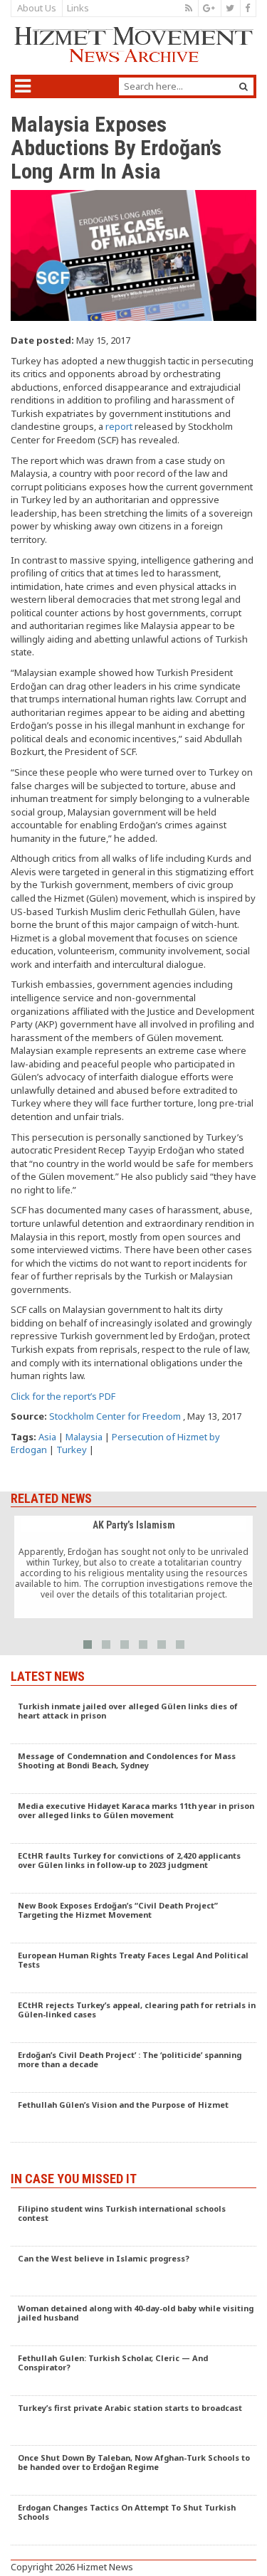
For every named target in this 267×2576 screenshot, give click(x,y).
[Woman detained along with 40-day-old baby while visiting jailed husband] (133, 2321)
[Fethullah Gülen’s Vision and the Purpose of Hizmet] (133, 2118)
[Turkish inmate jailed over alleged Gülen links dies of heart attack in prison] (133, 1719)
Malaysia (84, 1437)
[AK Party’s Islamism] (133, 1567)
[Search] (244, 86)
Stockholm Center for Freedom (115, 1416)
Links (78, 8)
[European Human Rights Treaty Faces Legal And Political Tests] (133, 1968)
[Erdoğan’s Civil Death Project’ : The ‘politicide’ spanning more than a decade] (133, 2068)
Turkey (72, 1450)
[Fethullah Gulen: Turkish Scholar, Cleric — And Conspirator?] (133, 2371)
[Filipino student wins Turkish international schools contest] (133, 2222)
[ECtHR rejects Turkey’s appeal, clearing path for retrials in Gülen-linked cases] (133, 2018)
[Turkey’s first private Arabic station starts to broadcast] (133, 2421)
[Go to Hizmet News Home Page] (133, 44)
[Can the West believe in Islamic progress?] (133, 2271)
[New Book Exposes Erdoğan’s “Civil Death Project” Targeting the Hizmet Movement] (133, 1918)
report (119, 426)
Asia (47, 1437)
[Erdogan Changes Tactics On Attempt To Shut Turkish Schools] (133, 2520)
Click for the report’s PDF (63, 1396)
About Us (37, 8)
